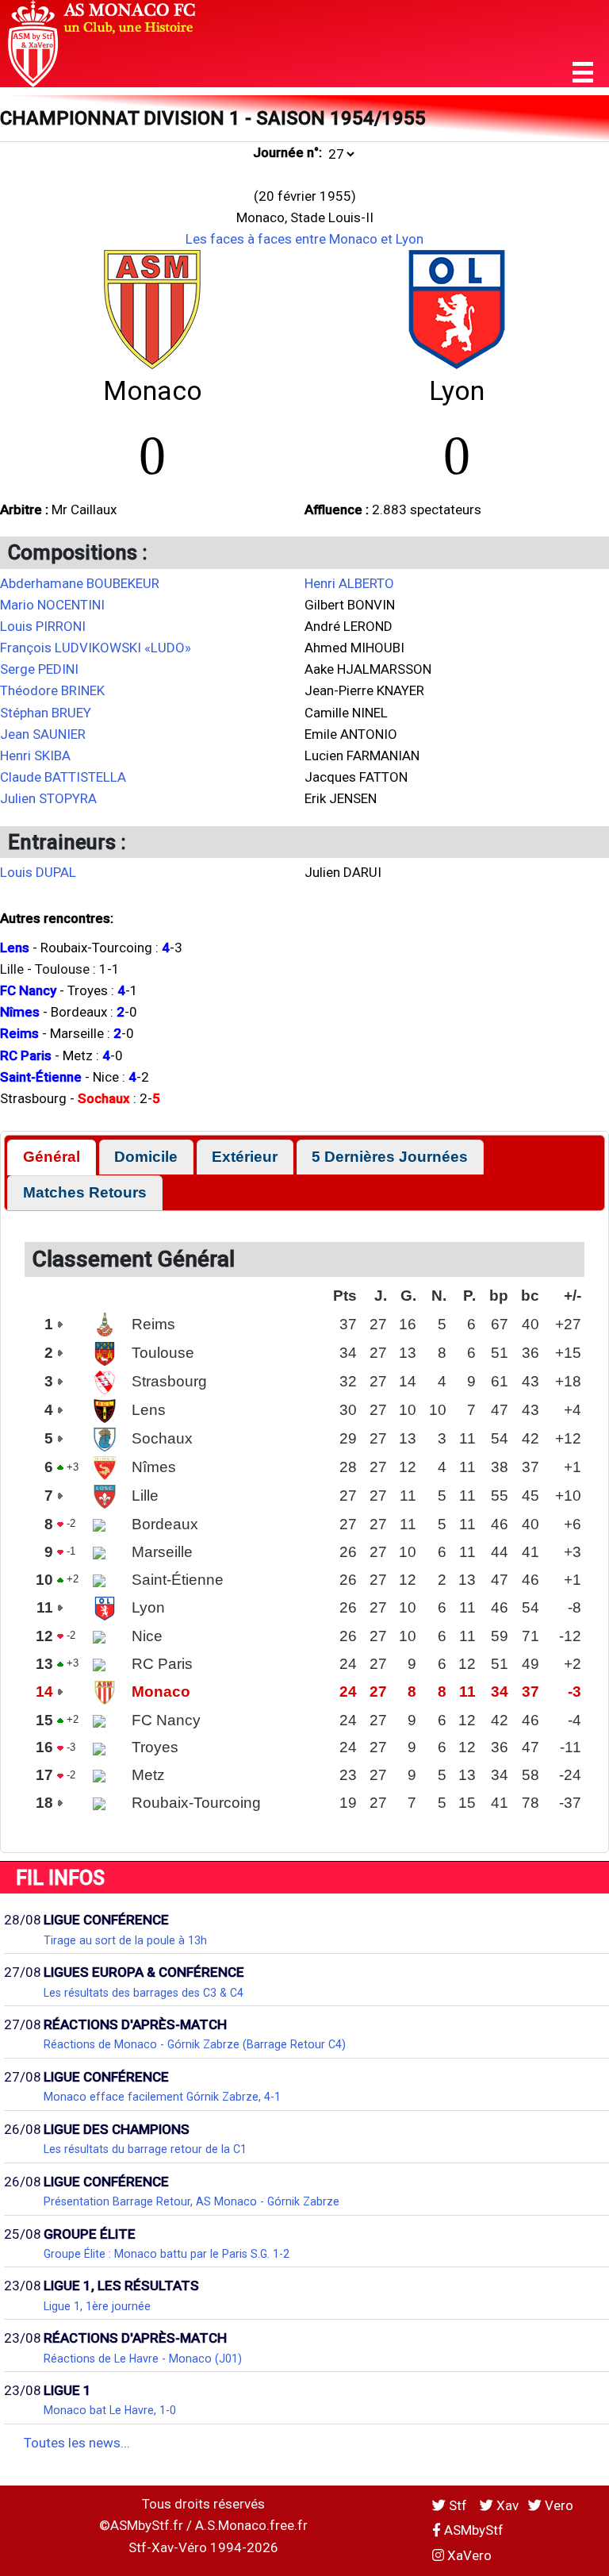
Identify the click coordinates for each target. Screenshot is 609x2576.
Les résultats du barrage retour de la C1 (145, 2149)
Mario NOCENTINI (52, 605)
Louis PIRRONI (43, 626)
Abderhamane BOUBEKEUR (80, 583)
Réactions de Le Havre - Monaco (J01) (143, 2359)
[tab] (51, 1157)
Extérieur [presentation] (245, 1157)
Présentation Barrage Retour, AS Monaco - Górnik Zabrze (192, 2201)
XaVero (468, 2555)
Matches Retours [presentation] (85, 1192)
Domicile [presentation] (146, 1157)
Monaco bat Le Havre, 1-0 (110, 2410)
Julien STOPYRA (48, 798)
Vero (557, 2505)
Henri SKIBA (35, 755)
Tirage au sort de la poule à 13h (125, 1940)
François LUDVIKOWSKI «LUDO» (96, 648)
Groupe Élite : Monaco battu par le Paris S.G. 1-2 (167, 2254)
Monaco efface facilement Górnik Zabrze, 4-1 (162, 2097)
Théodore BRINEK (52, 690)
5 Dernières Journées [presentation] (390, 1157)
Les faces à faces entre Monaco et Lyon (304, 239)
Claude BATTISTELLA (63, 777)
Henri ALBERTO (349, 583)
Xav (506, 2505)
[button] (583, 73)
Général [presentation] (52, 1157)
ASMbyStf (472, 2530)
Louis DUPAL (38, 872)
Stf (458, 2505)
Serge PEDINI (39, 669)
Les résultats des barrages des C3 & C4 (144, 1993)
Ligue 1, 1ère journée (97, 2306)
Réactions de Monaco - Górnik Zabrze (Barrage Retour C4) (195, 2044)
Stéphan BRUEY (46, 713)
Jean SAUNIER (43, 734)
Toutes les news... (77, 2443)
